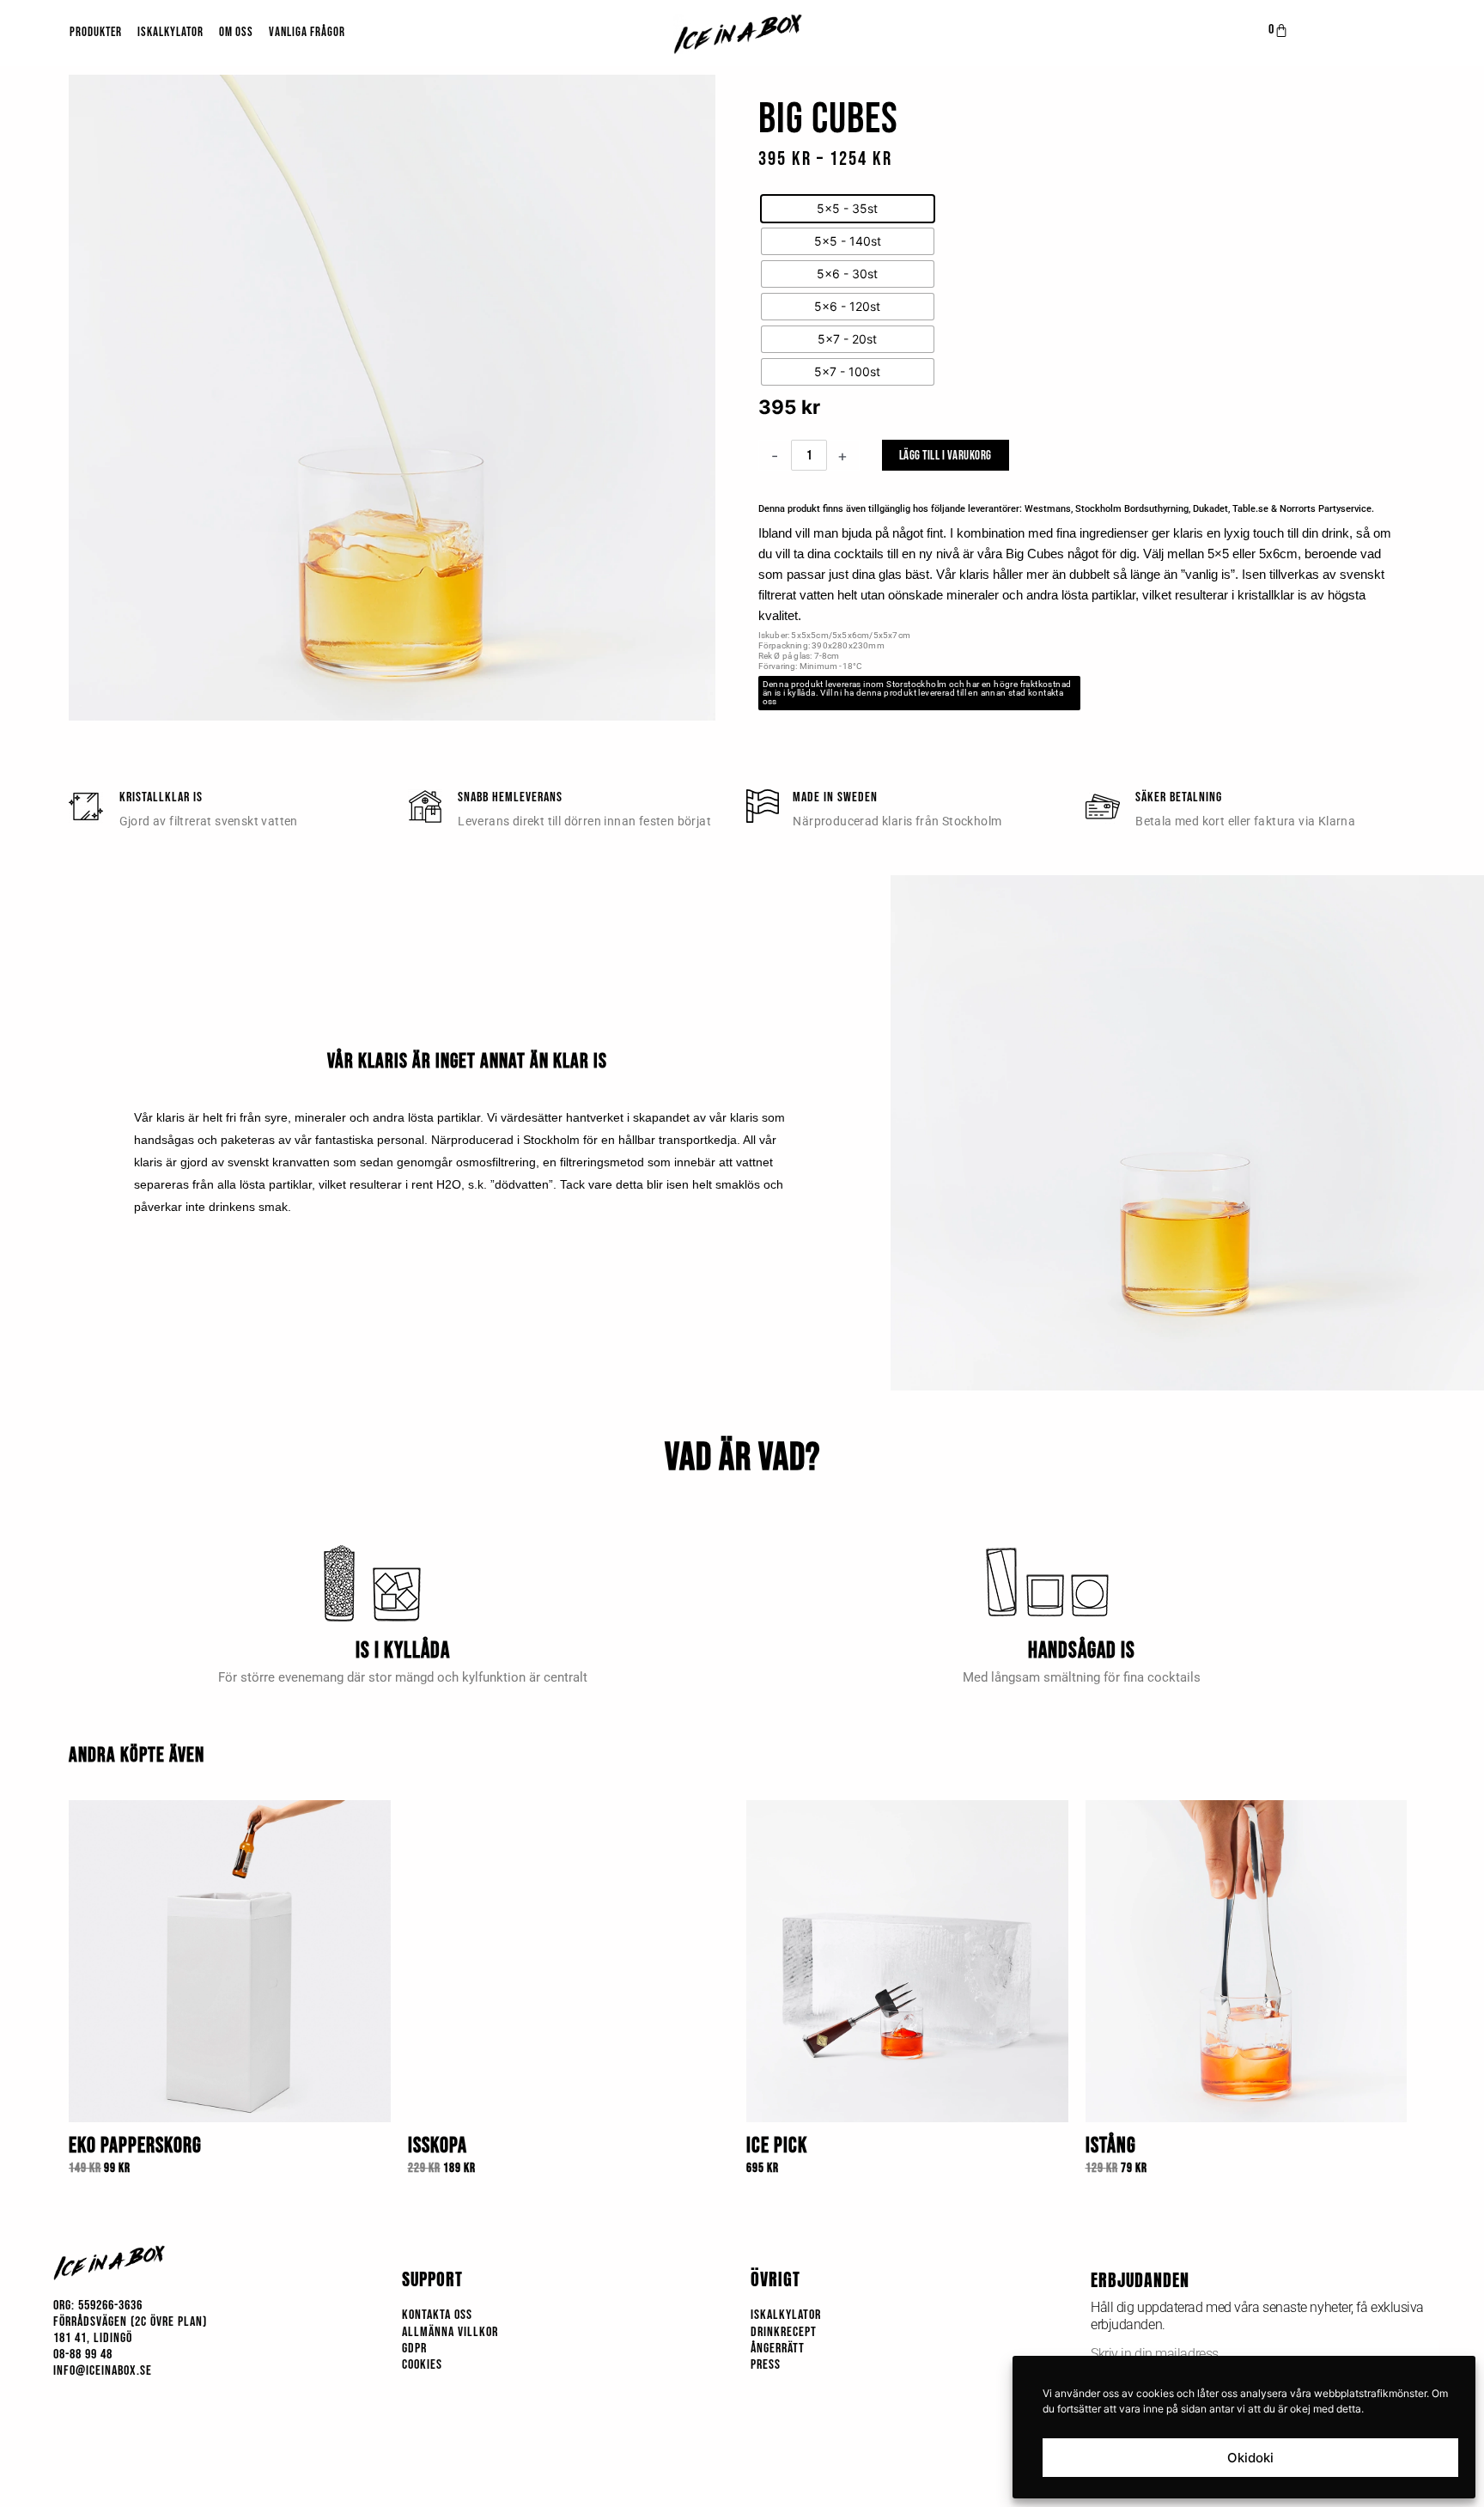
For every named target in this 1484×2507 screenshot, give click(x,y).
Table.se (1250, 509)
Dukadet (1210, 509)
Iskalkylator (170, 32)
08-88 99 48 (83, 2355)
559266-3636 (110, 2306)
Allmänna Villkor (450, 2332)
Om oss (236, 32)
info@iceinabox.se (103, 2371)
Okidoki (1250, 2458)
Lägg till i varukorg (946, 456)
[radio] (848, 209)
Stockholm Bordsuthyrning (1132, 509)
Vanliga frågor (307, 32)
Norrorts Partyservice (1326, 509)
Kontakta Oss (437, 2315)
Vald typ (784, 172)
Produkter (96, 32)
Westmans (1048, 509)
